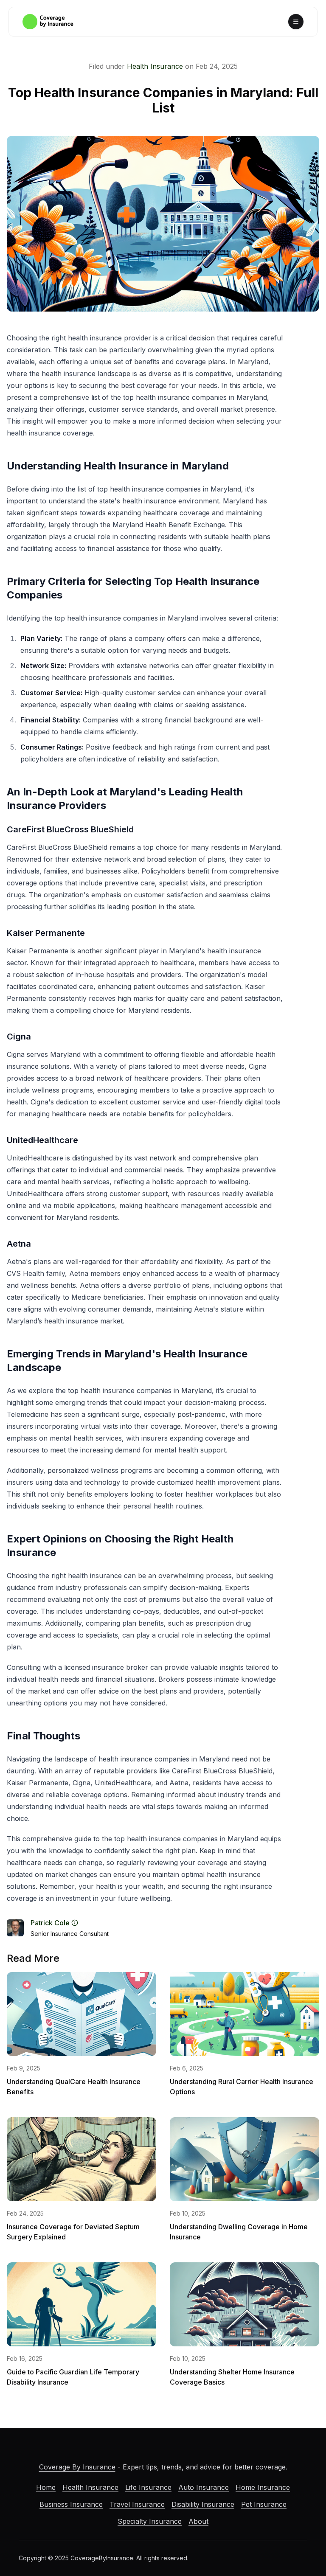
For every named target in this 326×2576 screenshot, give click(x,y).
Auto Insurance (204, 2487)
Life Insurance (148, 2487)
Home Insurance (263, 2487)
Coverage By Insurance (77, 2467)
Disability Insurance (203, 2504)
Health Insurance (155, 66)
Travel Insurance (137, 2504)
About (198, 2521)
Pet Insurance (264, 2504)
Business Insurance (71, 2504)
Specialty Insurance (150, 2521)
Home (46, 2487)
